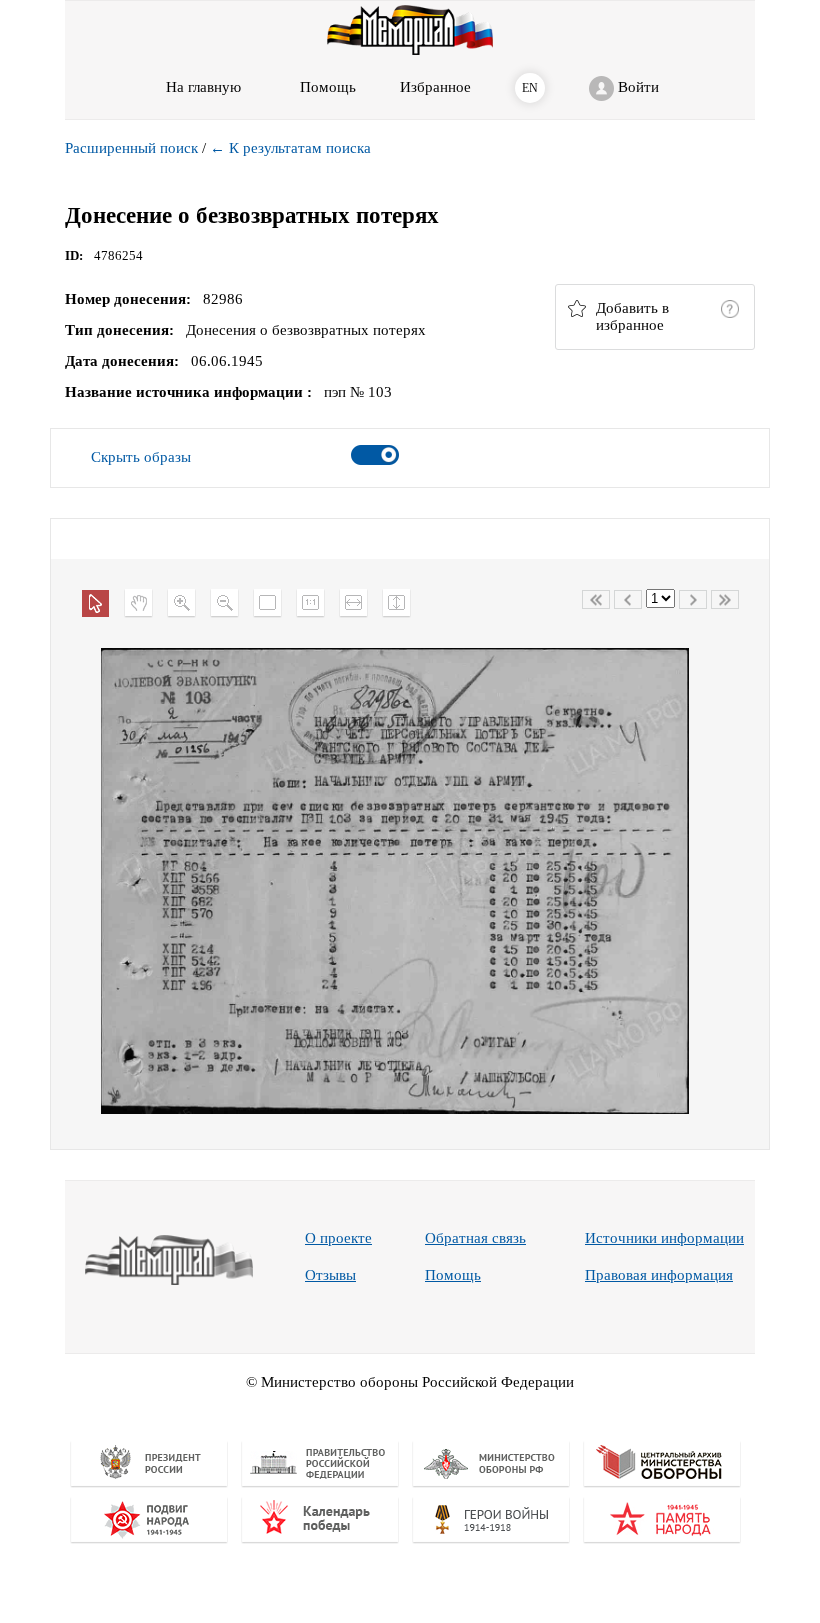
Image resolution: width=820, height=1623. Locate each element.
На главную (203, 87)
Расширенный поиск (131, 148)
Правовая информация (659, 1275)
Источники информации (664, 1238)
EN (530, 88)
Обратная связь (475, 1238)
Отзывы (330, 1275)
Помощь (453, 1275)
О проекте (338, 1238)
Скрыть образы (141, 457)
